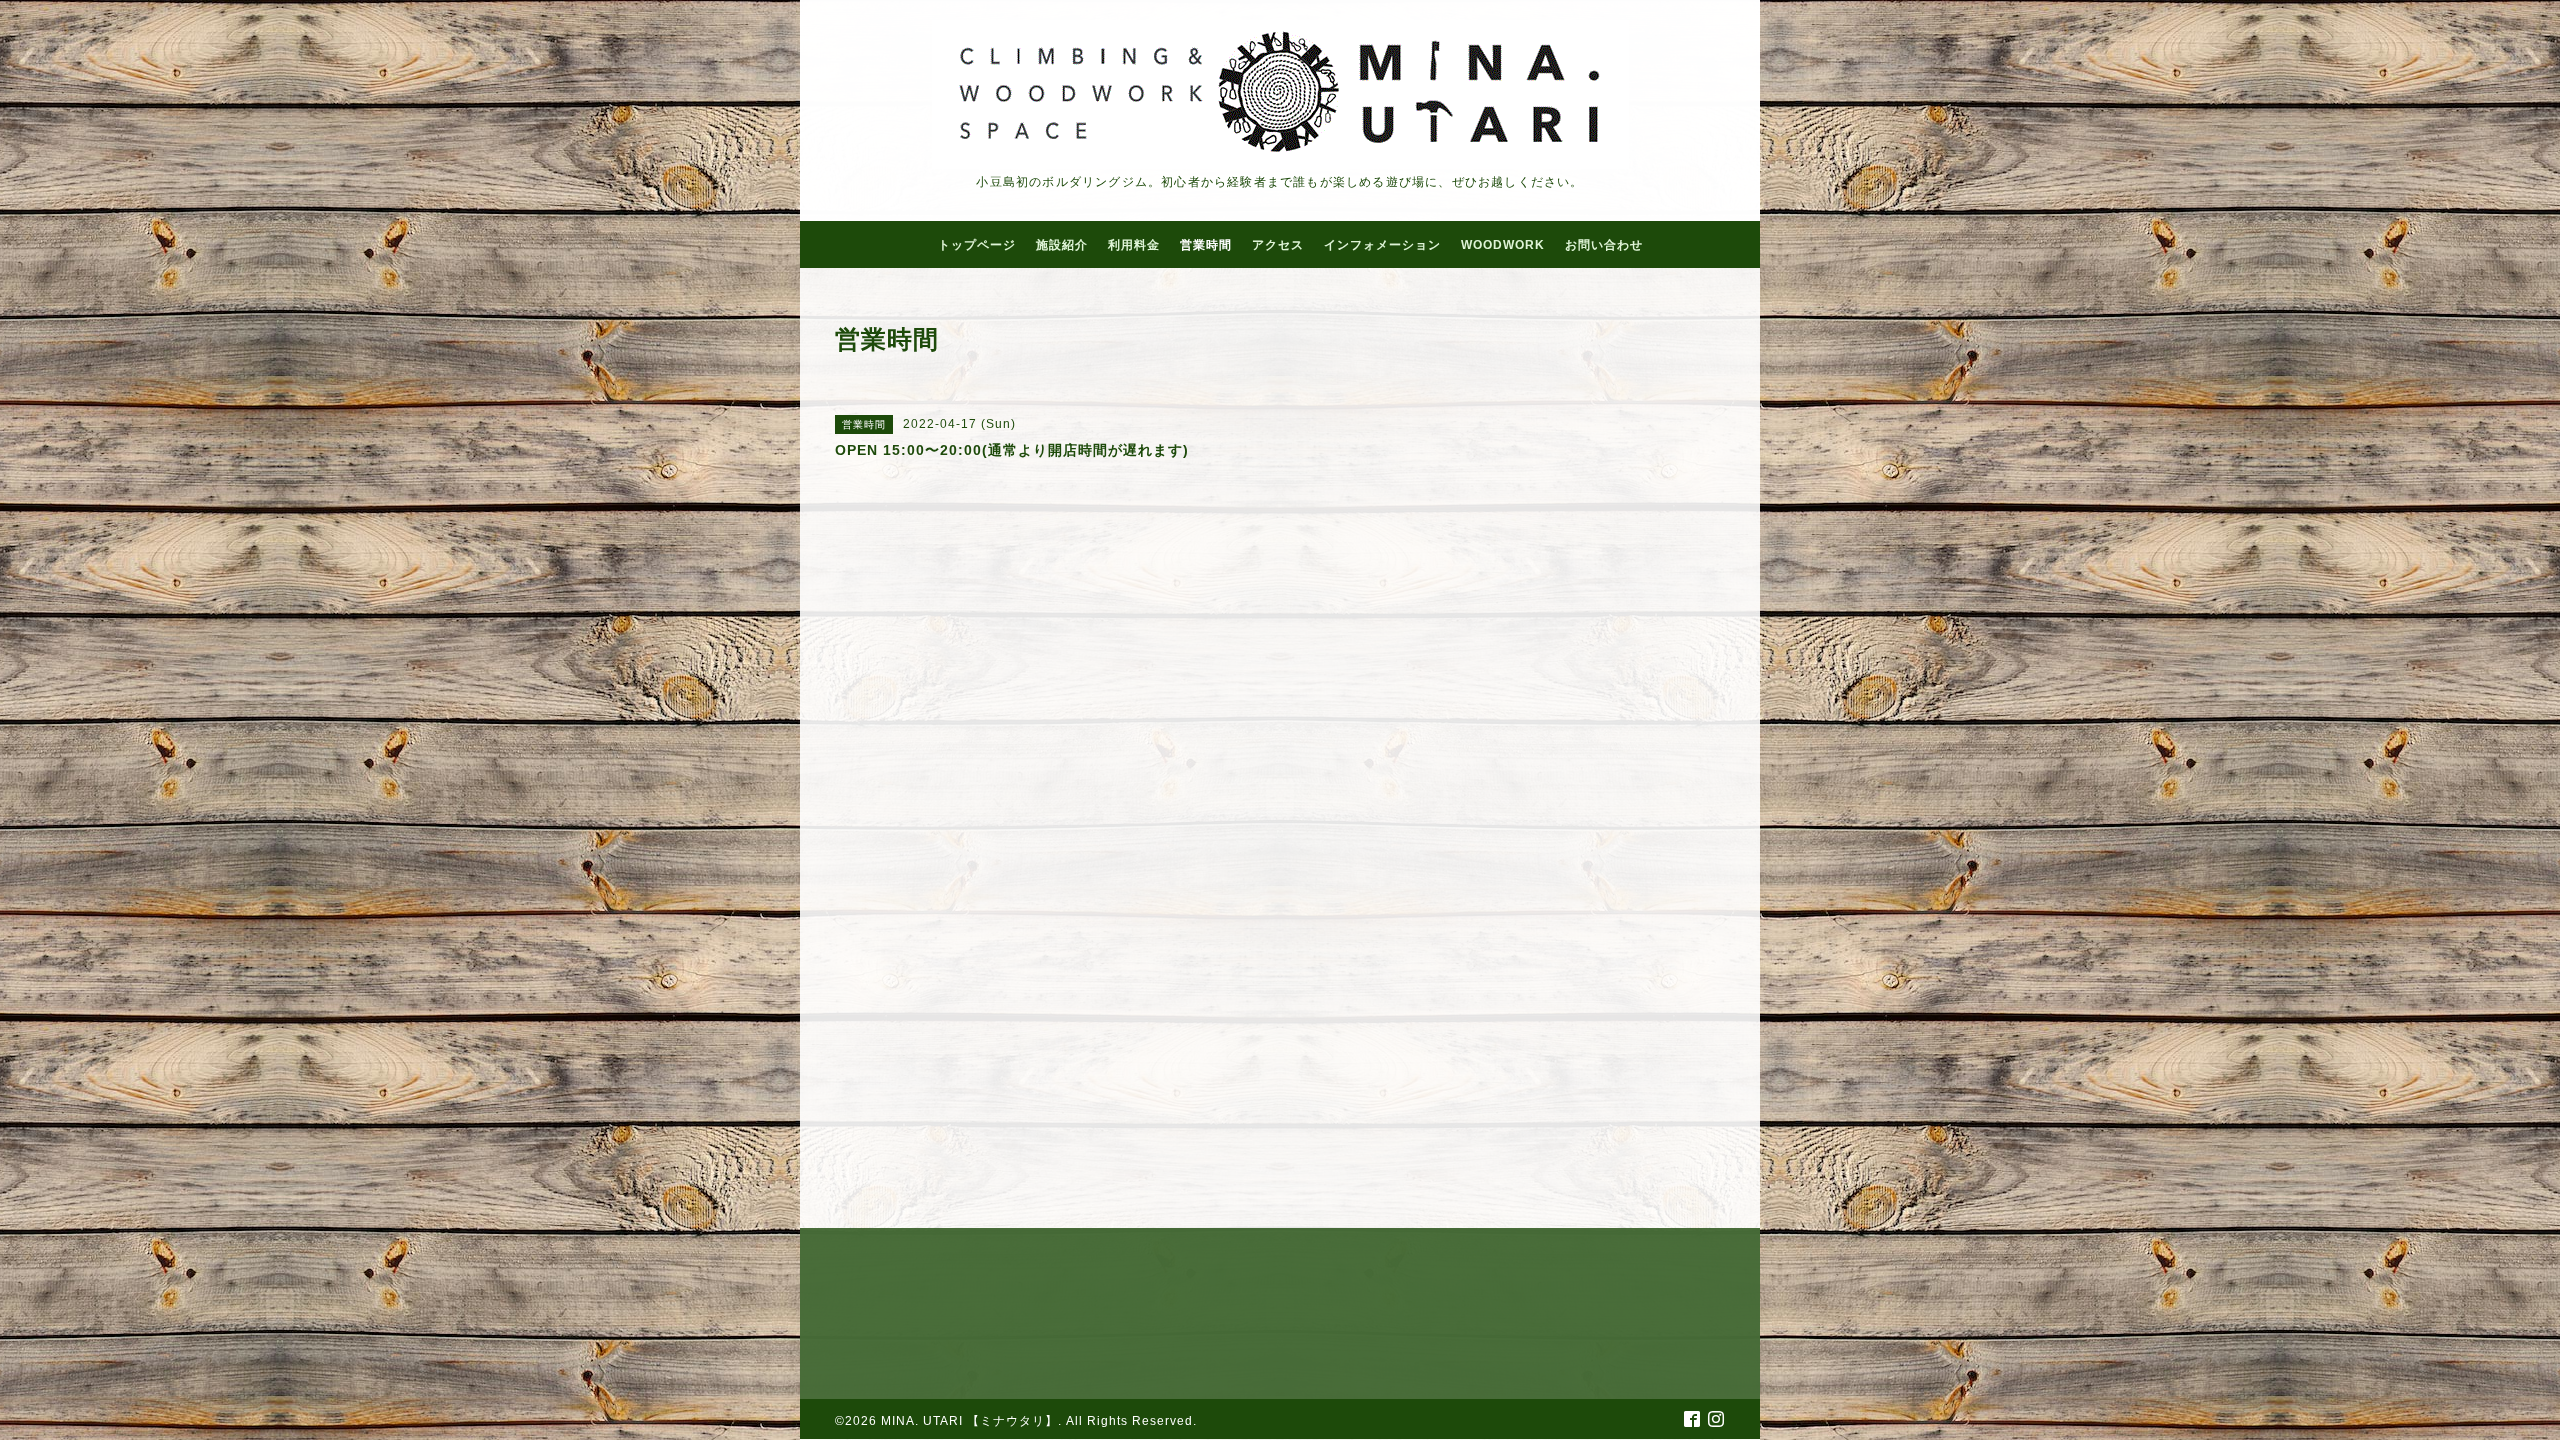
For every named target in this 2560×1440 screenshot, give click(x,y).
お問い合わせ (1604, 245)
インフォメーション (1382, 245)
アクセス (1278, 245)
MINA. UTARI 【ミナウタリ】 (969, 1421)
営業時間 (1206, 245)
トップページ (977, 245)
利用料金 (1134, 245)
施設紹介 (1062, 245)
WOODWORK (1503, 245)
